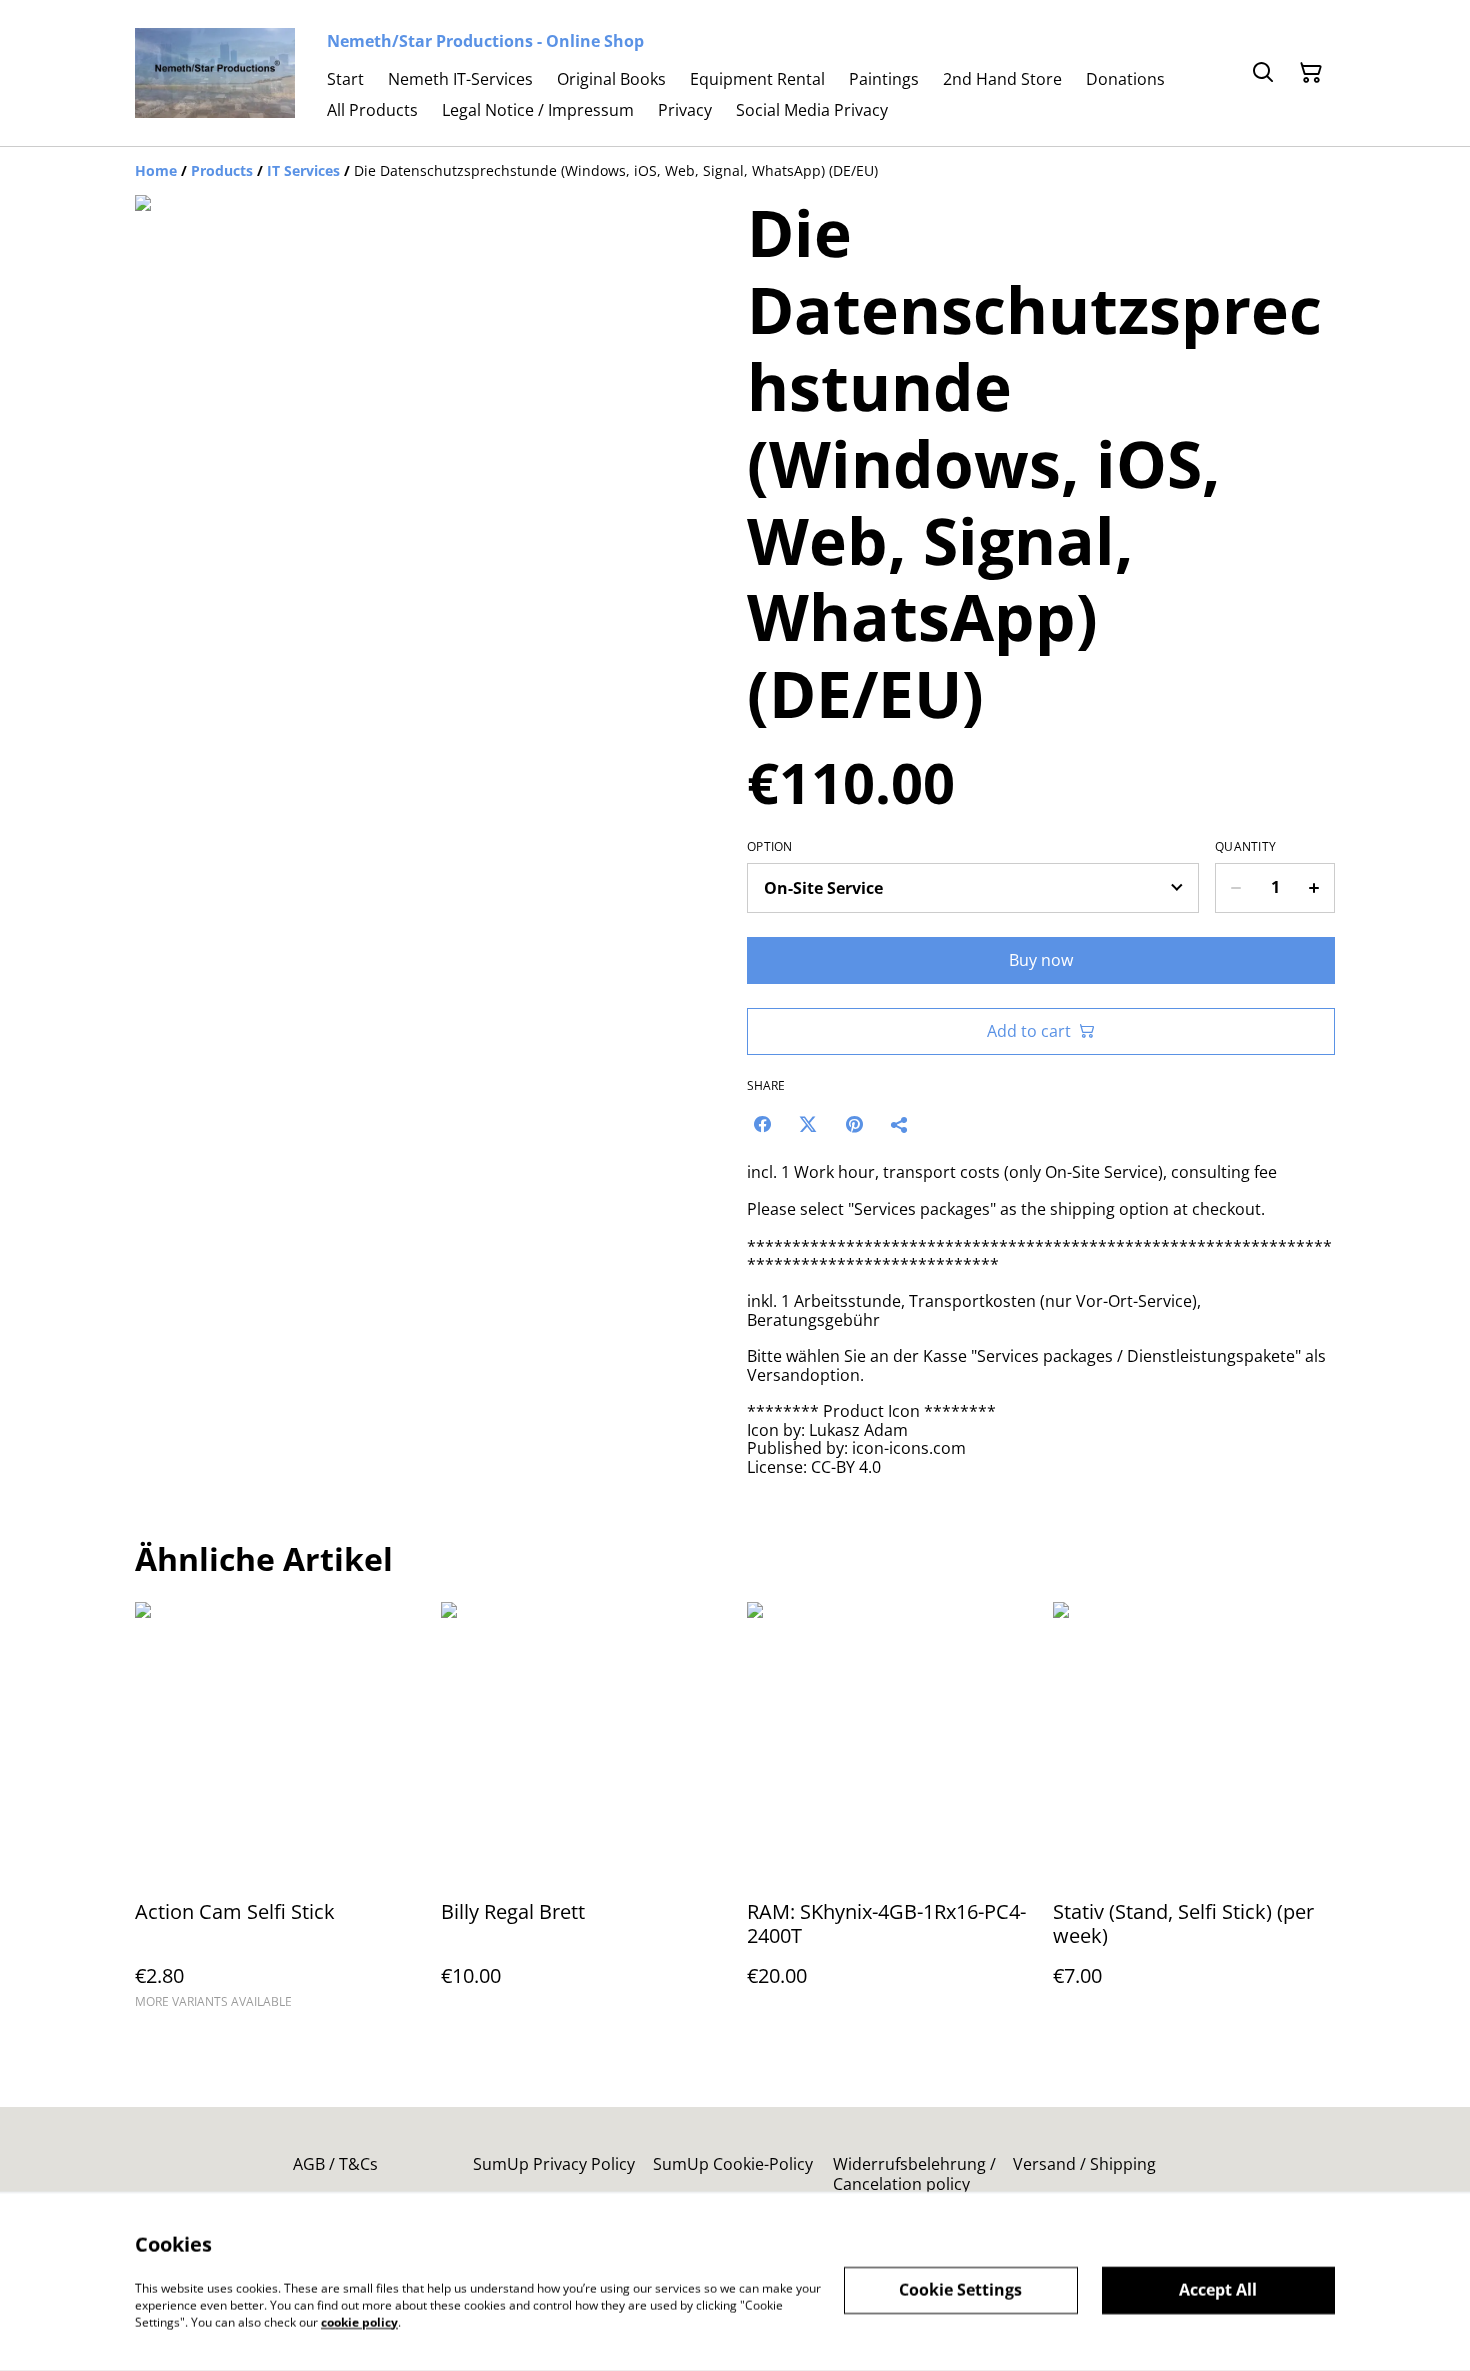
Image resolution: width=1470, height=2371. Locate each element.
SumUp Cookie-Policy (733, 2164)
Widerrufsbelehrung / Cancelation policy (914, 2173)
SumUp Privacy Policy (554, 2164)
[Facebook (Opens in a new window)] (762, 1124)
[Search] (1263, 73)
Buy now (1041, 960)
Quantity (1245, 847)
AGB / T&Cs (335, 2164)
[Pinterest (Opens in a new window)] (854, 1124)
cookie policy (359, 2321)
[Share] (900, 1124)
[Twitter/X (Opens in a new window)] (808, 1124)
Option (770, 847)
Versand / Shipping (1084, 2164)
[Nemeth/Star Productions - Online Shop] (215, 73)
